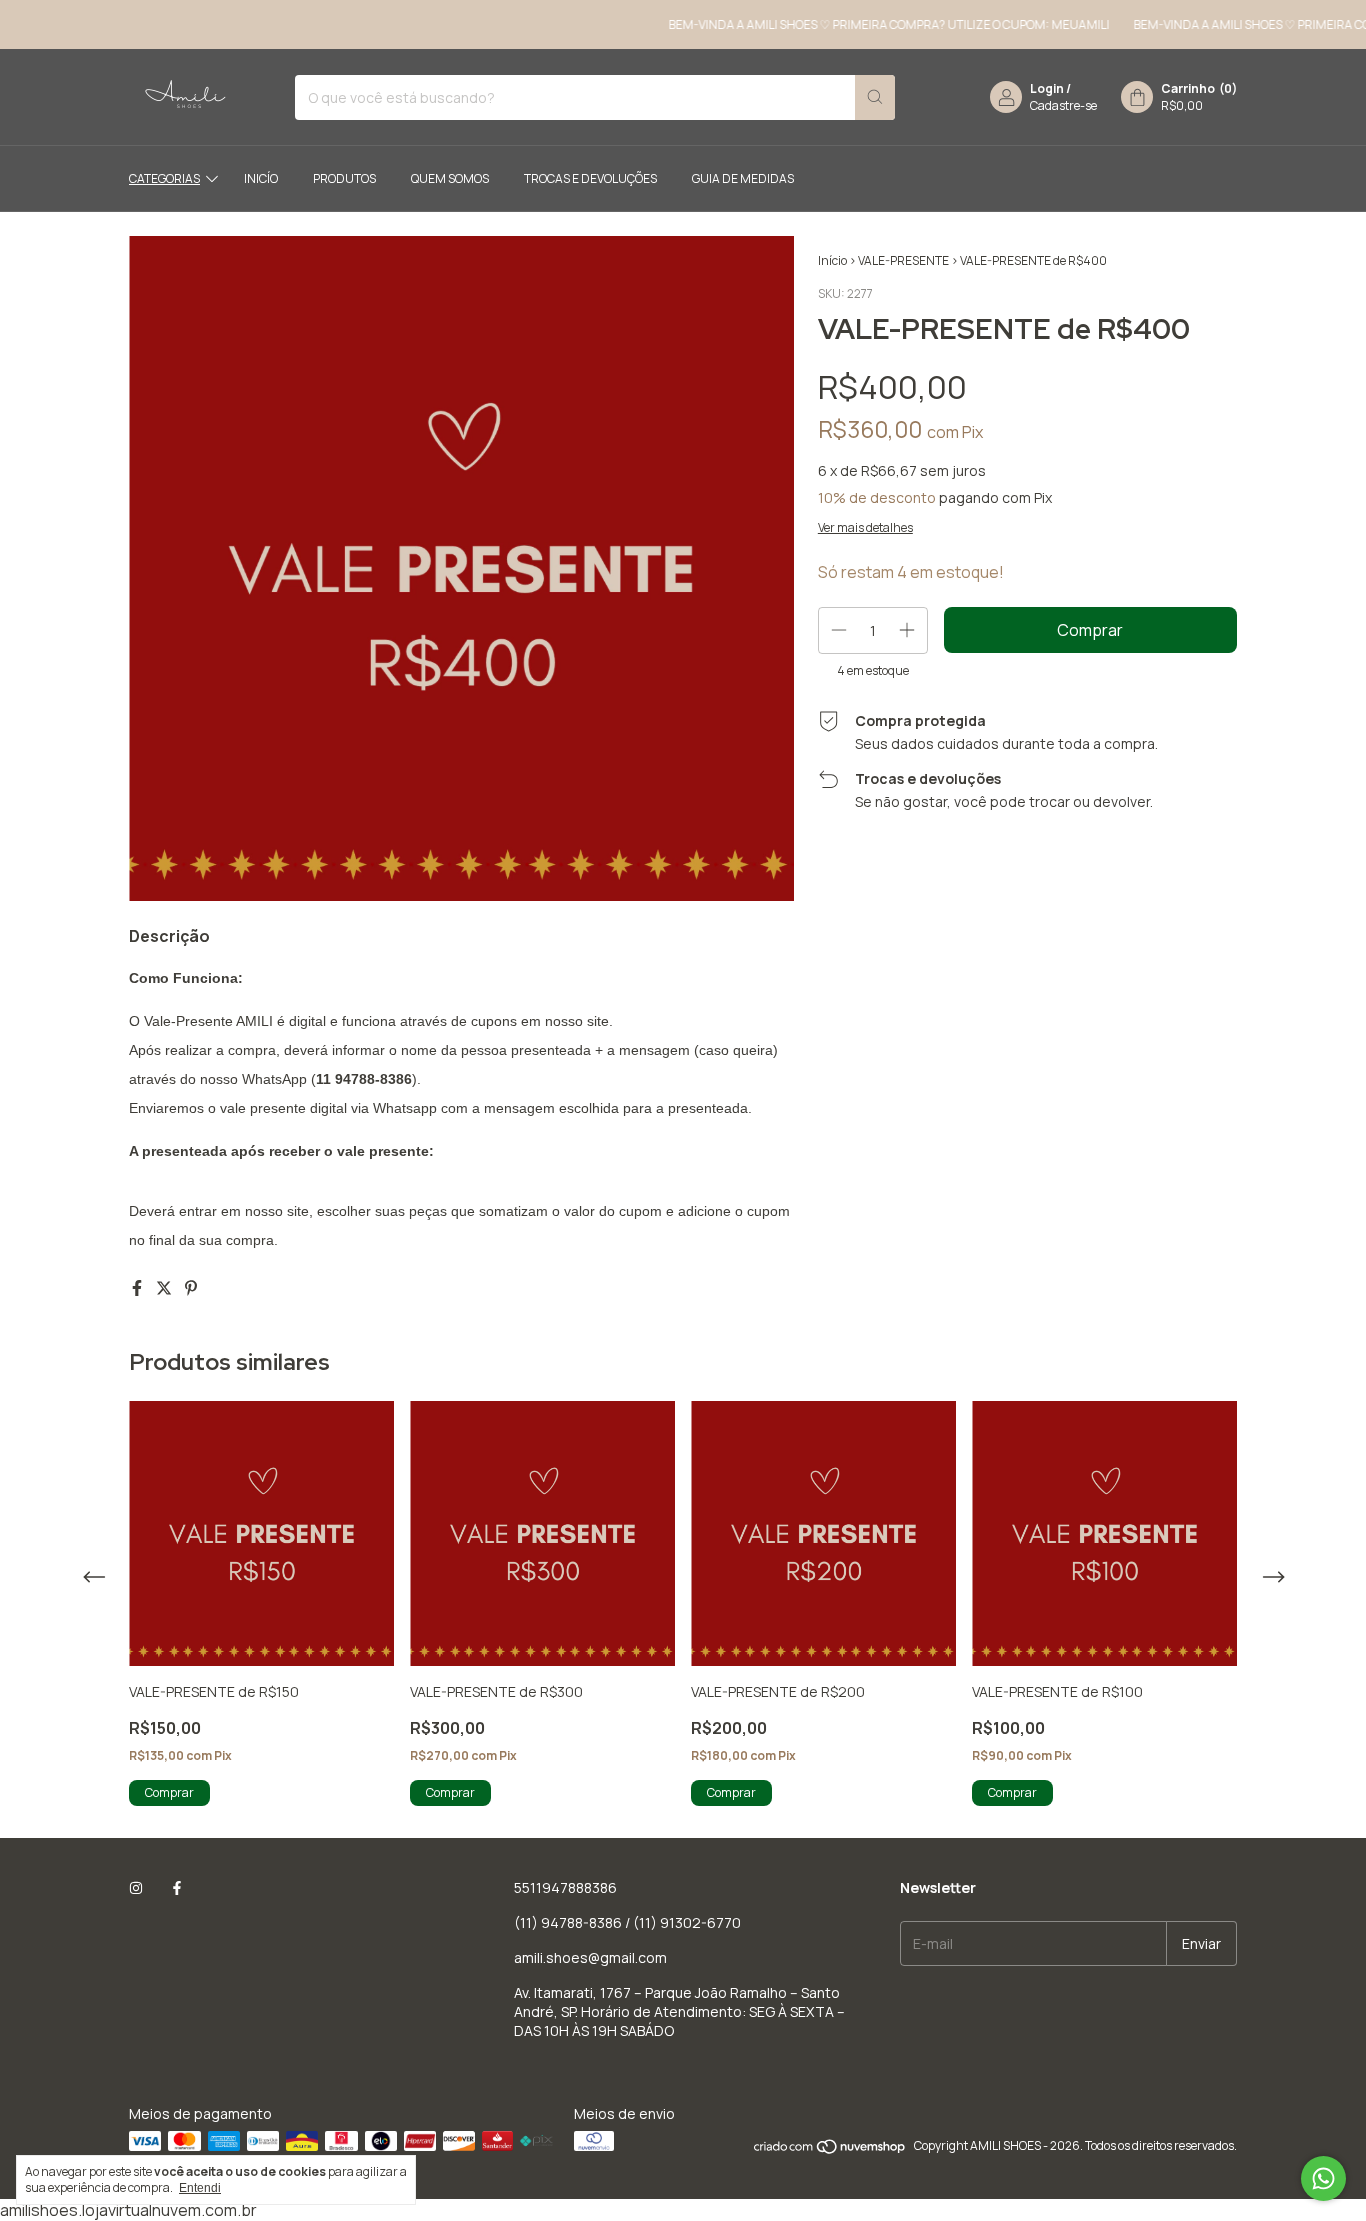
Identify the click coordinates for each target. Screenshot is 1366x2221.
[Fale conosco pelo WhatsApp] (1323, 2178)
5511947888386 (565, 1887)
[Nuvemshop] (830, 2150)
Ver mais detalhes (865, 527)
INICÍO (261, 178)
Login (1047, 88)
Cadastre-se (1063, 105)
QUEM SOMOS (450, 178)
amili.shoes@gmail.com (590, 1957)
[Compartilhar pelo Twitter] (165, 1288)
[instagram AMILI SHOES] (136, 1887)
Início (832, 260)
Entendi (200, 2188)
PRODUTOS (344, 178)
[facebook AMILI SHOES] (177, 1887)
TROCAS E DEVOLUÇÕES (590, 178)
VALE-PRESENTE (903, 260)
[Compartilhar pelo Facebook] (138, 1288)
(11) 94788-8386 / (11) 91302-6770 (627, 1922)
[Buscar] (875, 97)
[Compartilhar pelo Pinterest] (191, 1288)
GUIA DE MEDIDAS (743, 178)
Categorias (164, 178)
